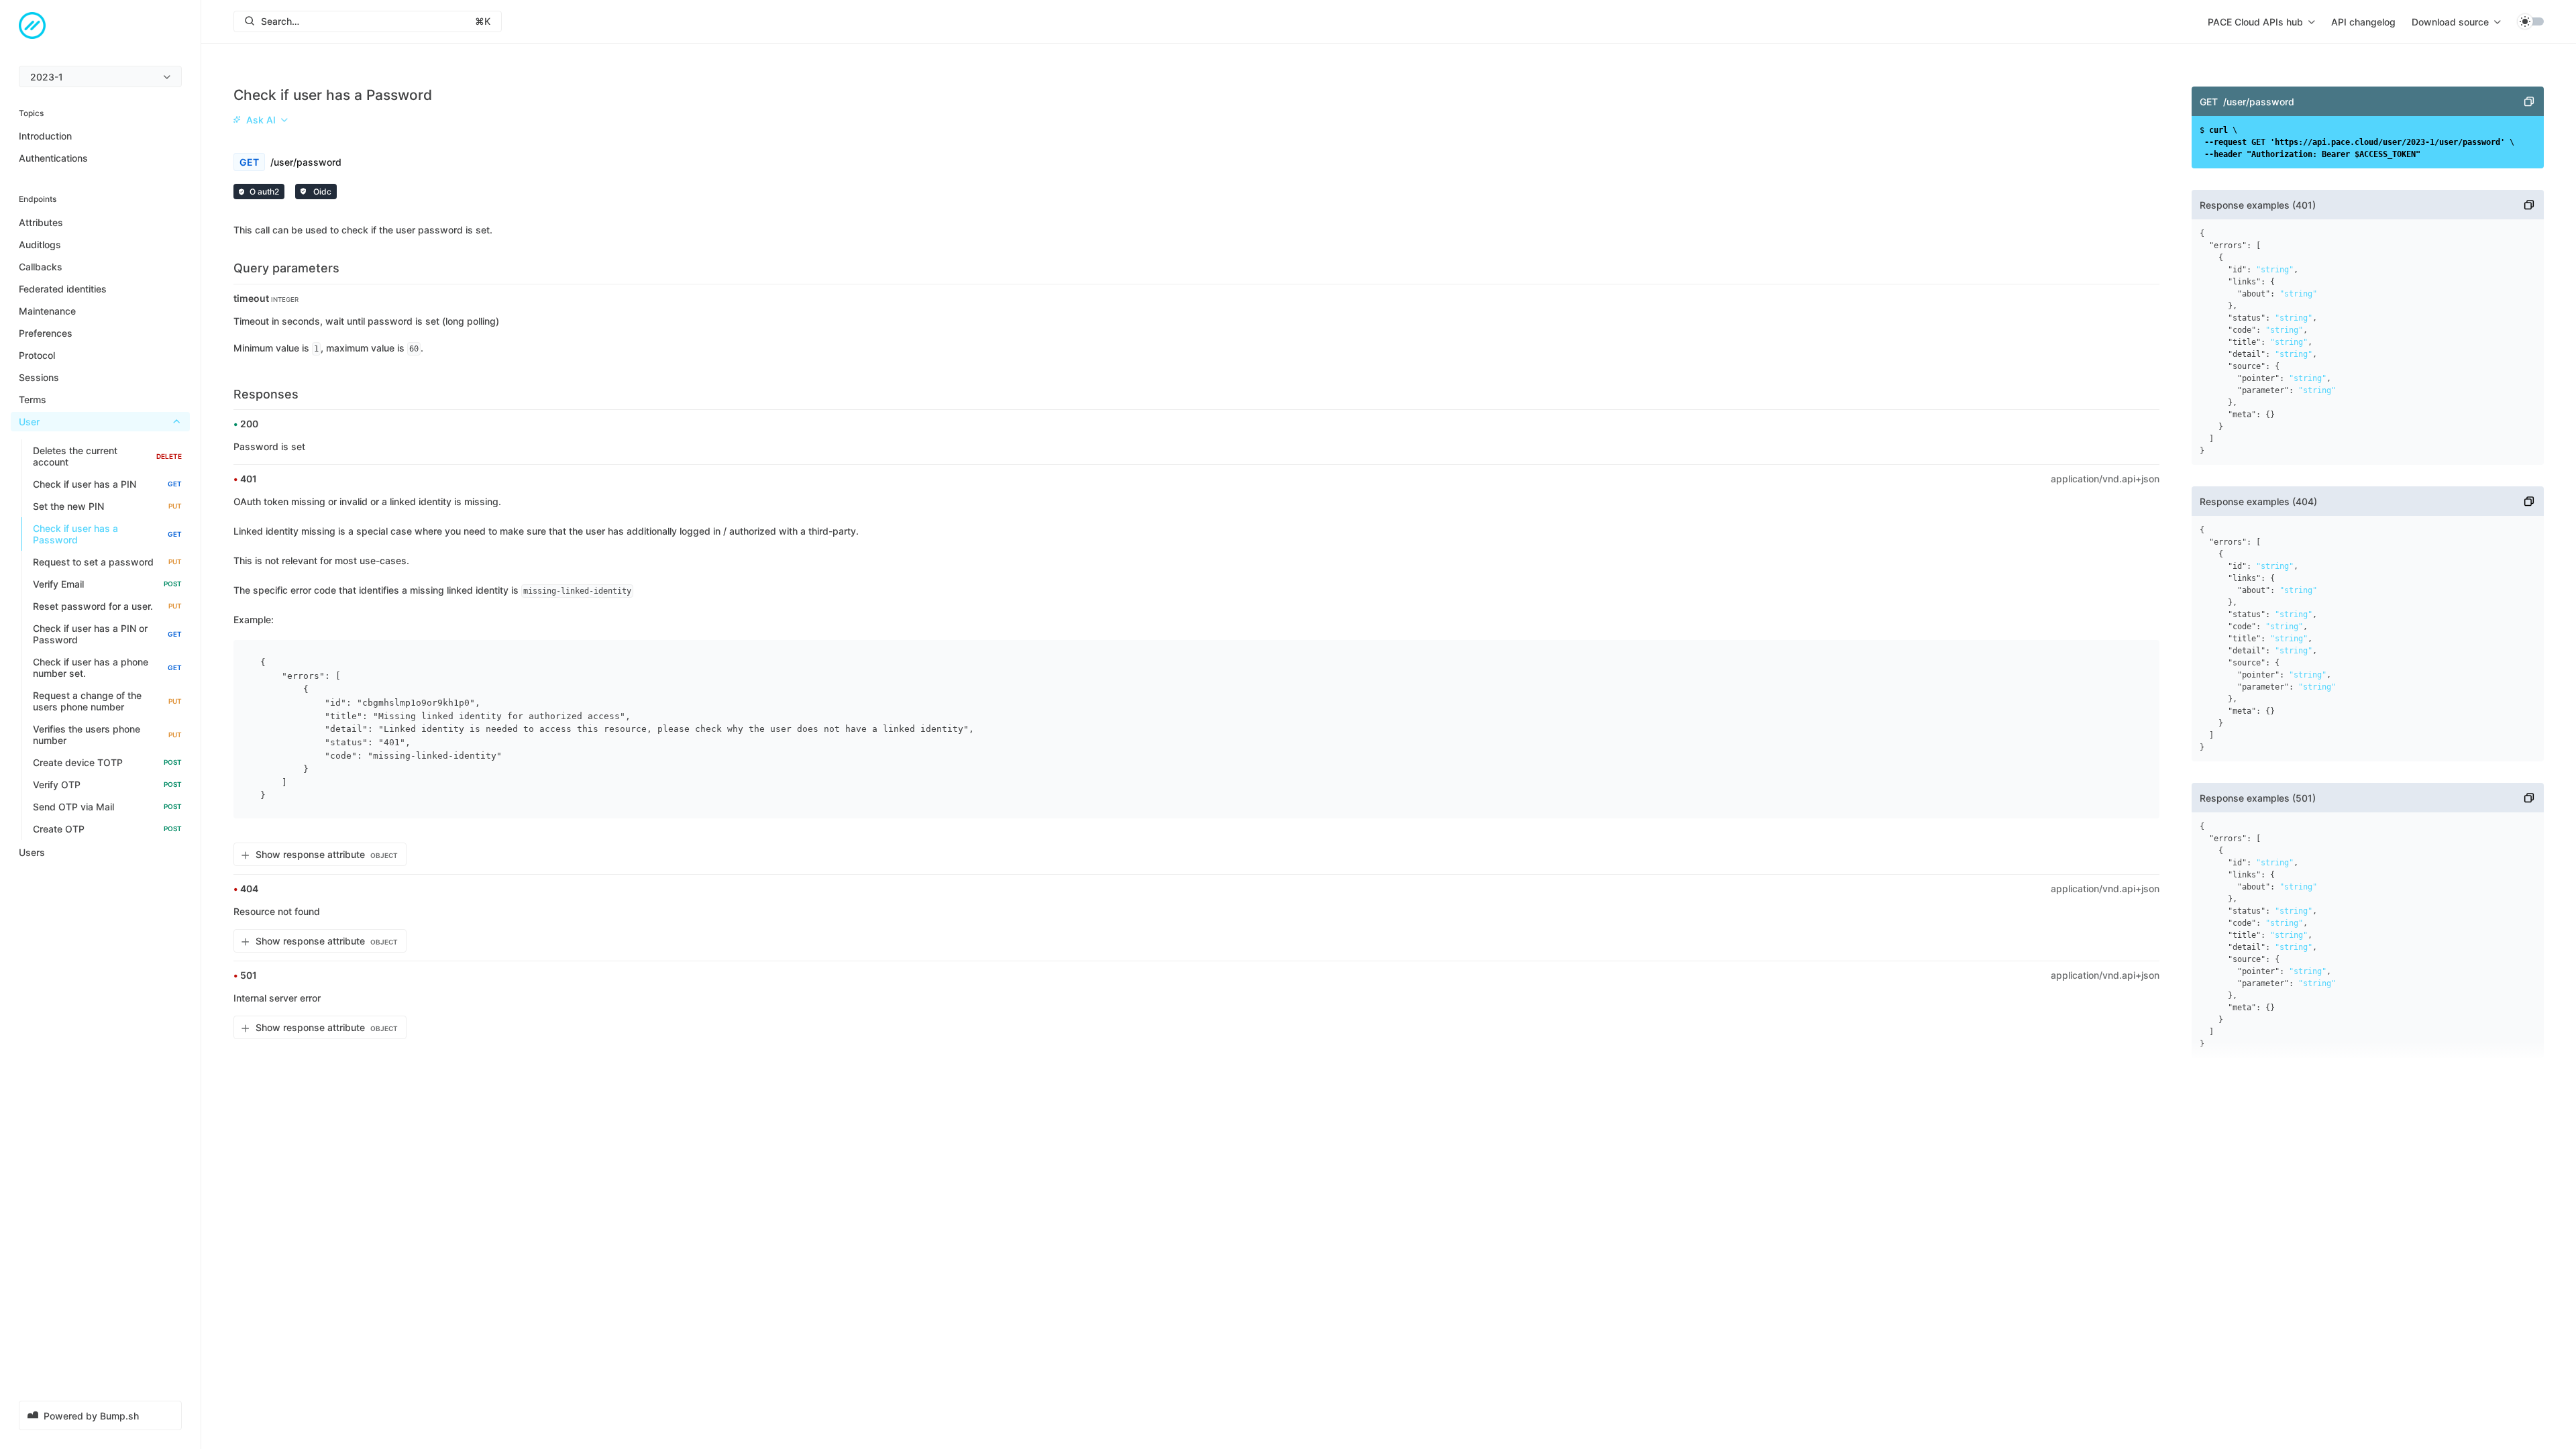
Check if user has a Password (107, 534)
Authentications (53, 158)
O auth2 (264, 192)
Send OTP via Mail (107, 807)
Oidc (321, 192)
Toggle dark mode (2530, 21)
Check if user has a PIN (107, 484)
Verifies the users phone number (107, 735)
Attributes (41, 222)
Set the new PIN (107, 506)
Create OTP (107, 829)
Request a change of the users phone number (107, 701)
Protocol (37, 355)
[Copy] (2529, 101)
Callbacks (41, 267)
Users (32, 852)
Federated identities (63, 289)
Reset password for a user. (107, 606)
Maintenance (47, 311)
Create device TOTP (107, 762)
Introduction (45, 136)
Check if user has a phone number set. (107, 667)
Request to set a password (107, 562)
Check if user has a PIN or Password (107, 634)
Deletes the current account (107, 456)
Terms (33, 399)
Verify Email (107, 584)
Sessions (39, 377)
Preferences (46, 333)
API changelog (2363, 22)
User (29, 422)
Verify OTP (107, 785)
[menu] (100, 76)
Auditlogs (40, 245)
